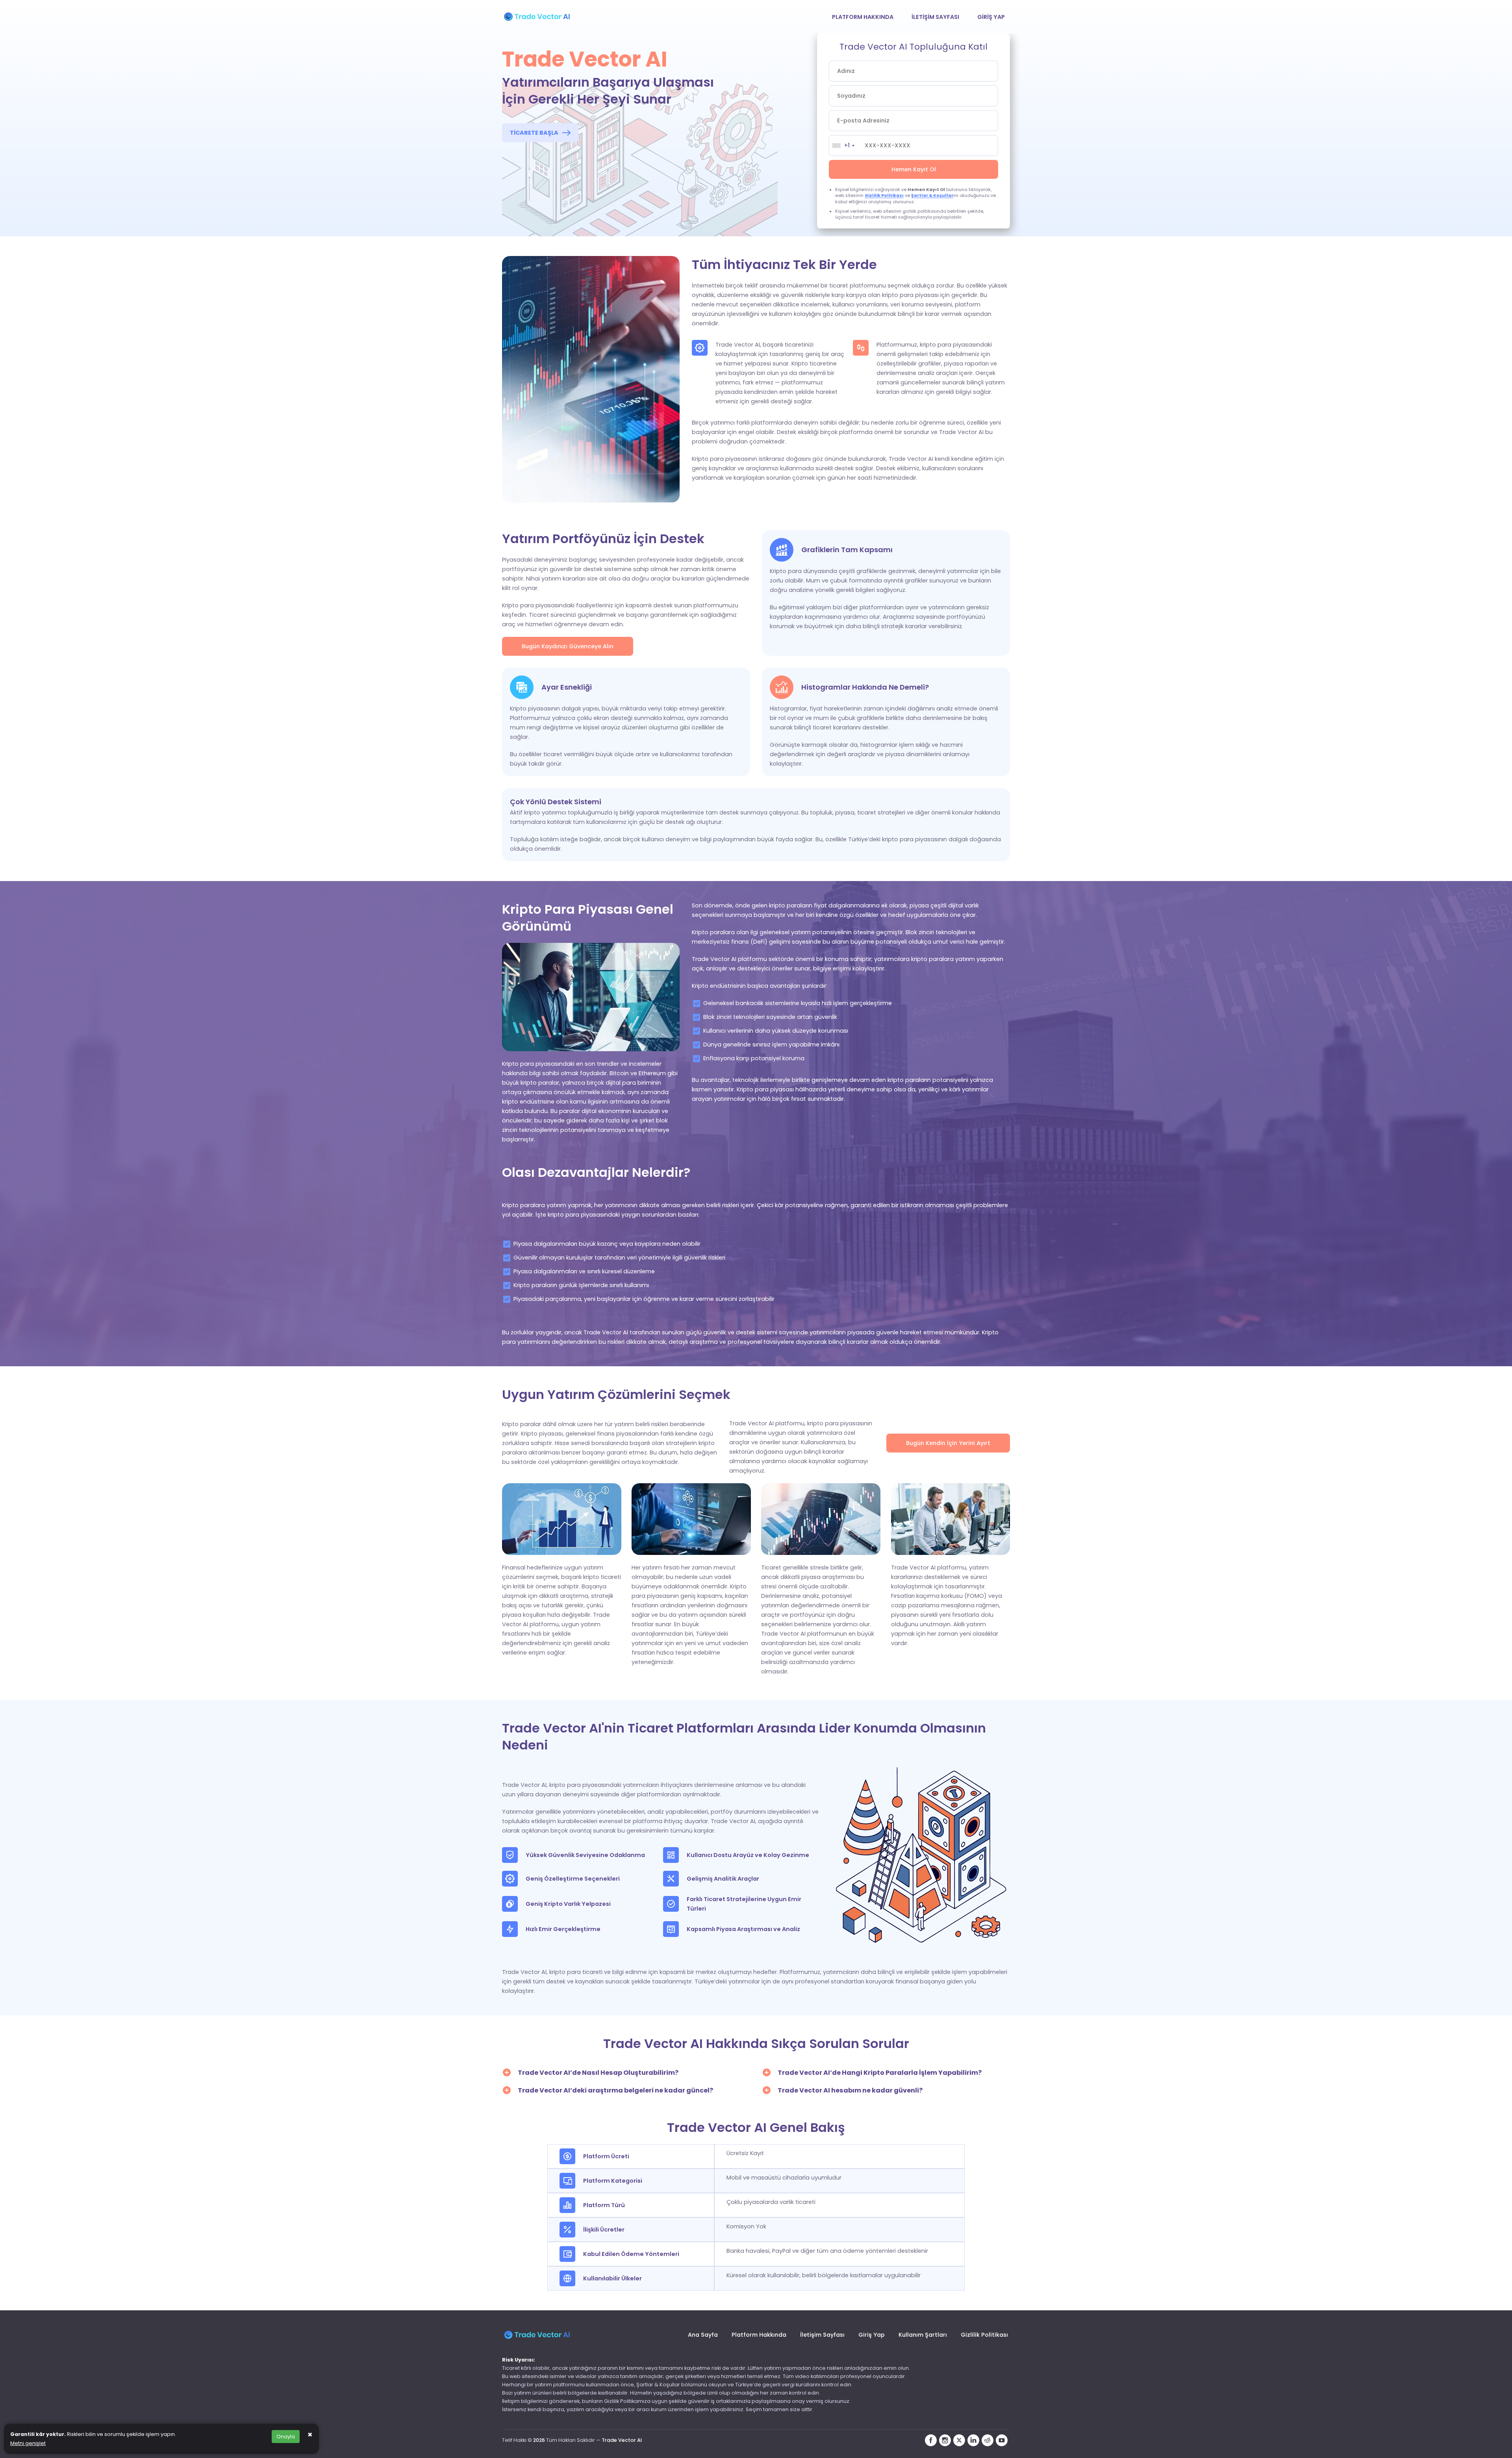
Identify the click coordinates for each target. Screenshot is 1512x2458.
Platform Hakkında (863, 17)
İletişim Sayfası (935, 17)
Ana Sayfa (703, 2335)
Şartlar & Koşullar (932, 196)
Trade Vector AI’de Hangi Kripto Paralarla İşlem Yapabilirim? (880, 2073)
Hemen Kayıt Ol (914, 169)
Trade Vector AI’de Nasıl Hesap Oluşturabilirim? (598, 2073)
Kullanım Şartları (923, 2335)
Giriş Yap (991, 17)
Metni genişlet (28, 2443)
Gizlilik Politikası (884, 196)
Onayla (286, 2437)
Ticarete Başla (534, 133)
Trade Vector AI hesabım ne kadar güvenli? (850, 2090)
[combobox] (849, 146)
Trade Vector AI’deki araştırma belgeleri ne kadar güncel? (615, 2090)
